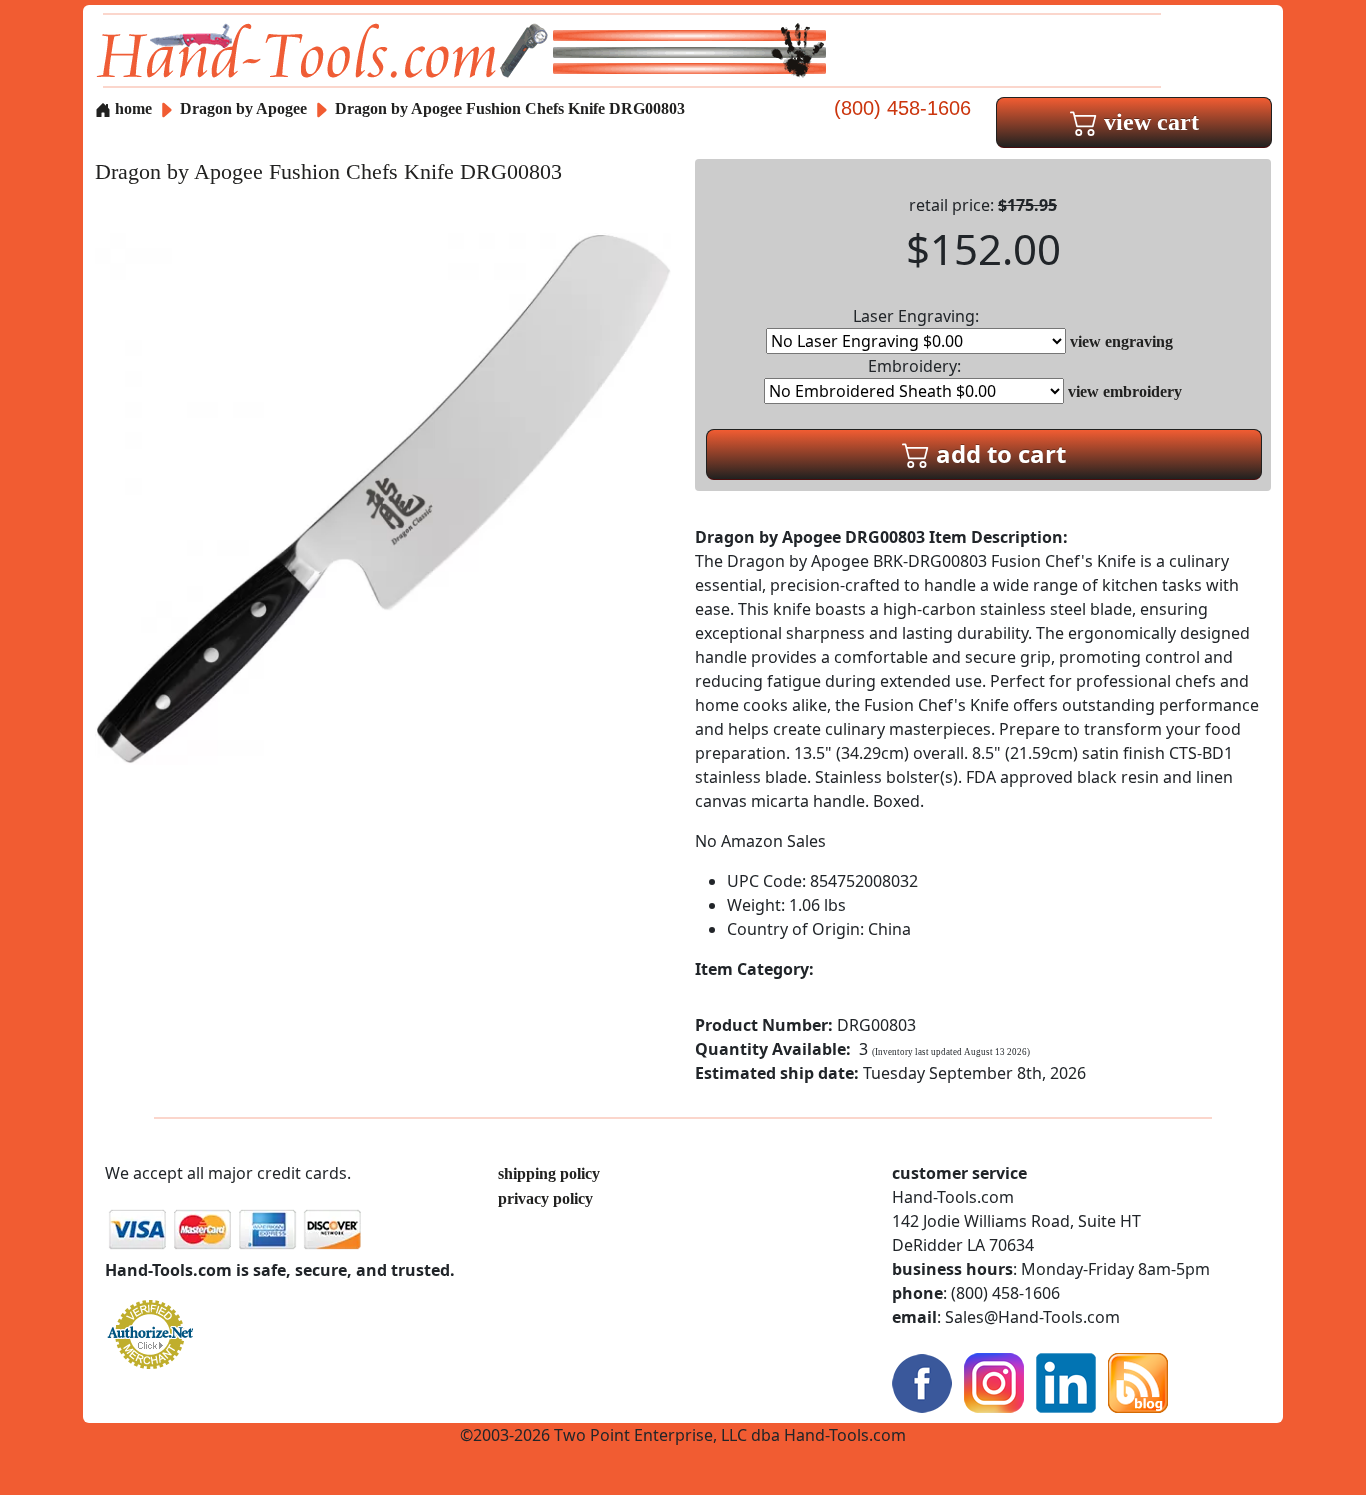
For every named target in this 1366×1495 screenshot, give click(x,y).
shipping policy (549, 1173)
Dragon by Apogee (245, 108)
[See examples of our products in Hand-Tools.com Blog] (1138, 1381)
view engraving (1121, 341)
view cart (1148, 122)
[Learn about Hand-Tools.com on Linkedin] (1066, 1381)
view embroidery (1125, 391)
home (131, 108)
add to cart (998, 453)
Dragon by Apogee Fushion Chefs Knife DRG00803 (510, 108)
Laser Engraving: (916, 316)
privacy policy (545, 1198)
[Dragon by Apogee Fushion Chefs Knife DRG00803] (383, 497)
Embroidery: (914, 366)
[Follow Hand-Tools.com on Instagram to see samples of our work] (994, 1381)
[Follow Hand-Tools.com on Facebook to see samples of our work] (922, 1381)
